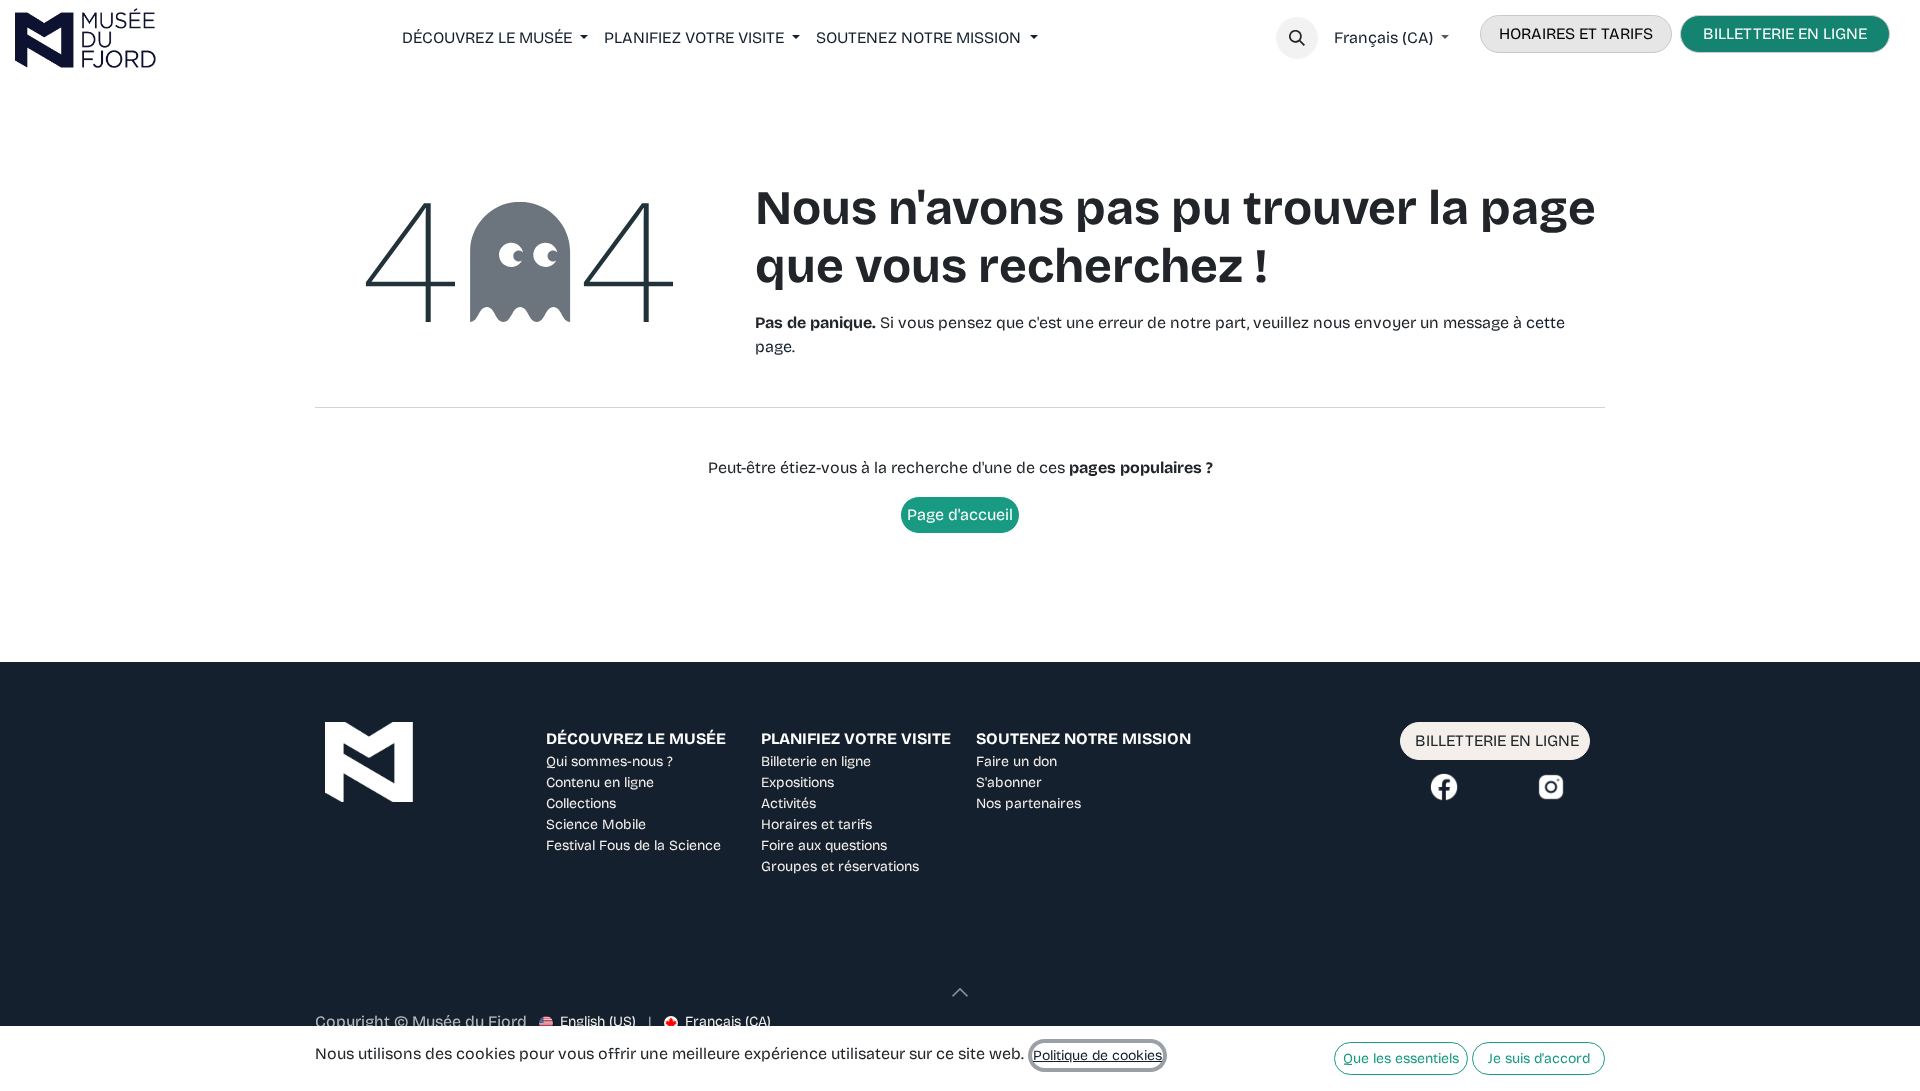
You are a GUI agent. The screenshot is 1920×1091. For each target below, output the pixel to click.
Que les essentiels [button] (1401, 1058)
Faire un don (1016, 761)
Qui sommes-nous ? (609, 761)
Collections (581, 803)
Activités (788, 803)
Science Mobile (596, 824)
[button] (1297, 38)
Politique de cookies (1097, 1055)
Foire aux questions (824, 845)
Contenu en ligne (600, 782)
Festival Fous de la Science (633, 845)
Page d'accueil (960, 514)
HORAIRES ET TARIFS (1576, 33)
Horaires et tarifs (816, 824)
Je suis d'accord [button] (1539, 1058)
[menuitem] (495, 38)
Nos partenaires (1028, 803)
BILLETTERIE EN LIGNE (1785, 33)
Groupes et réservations (840, 866)
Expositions (797, 782)
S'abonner (1009, 782)
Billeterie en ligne (816, 761)
